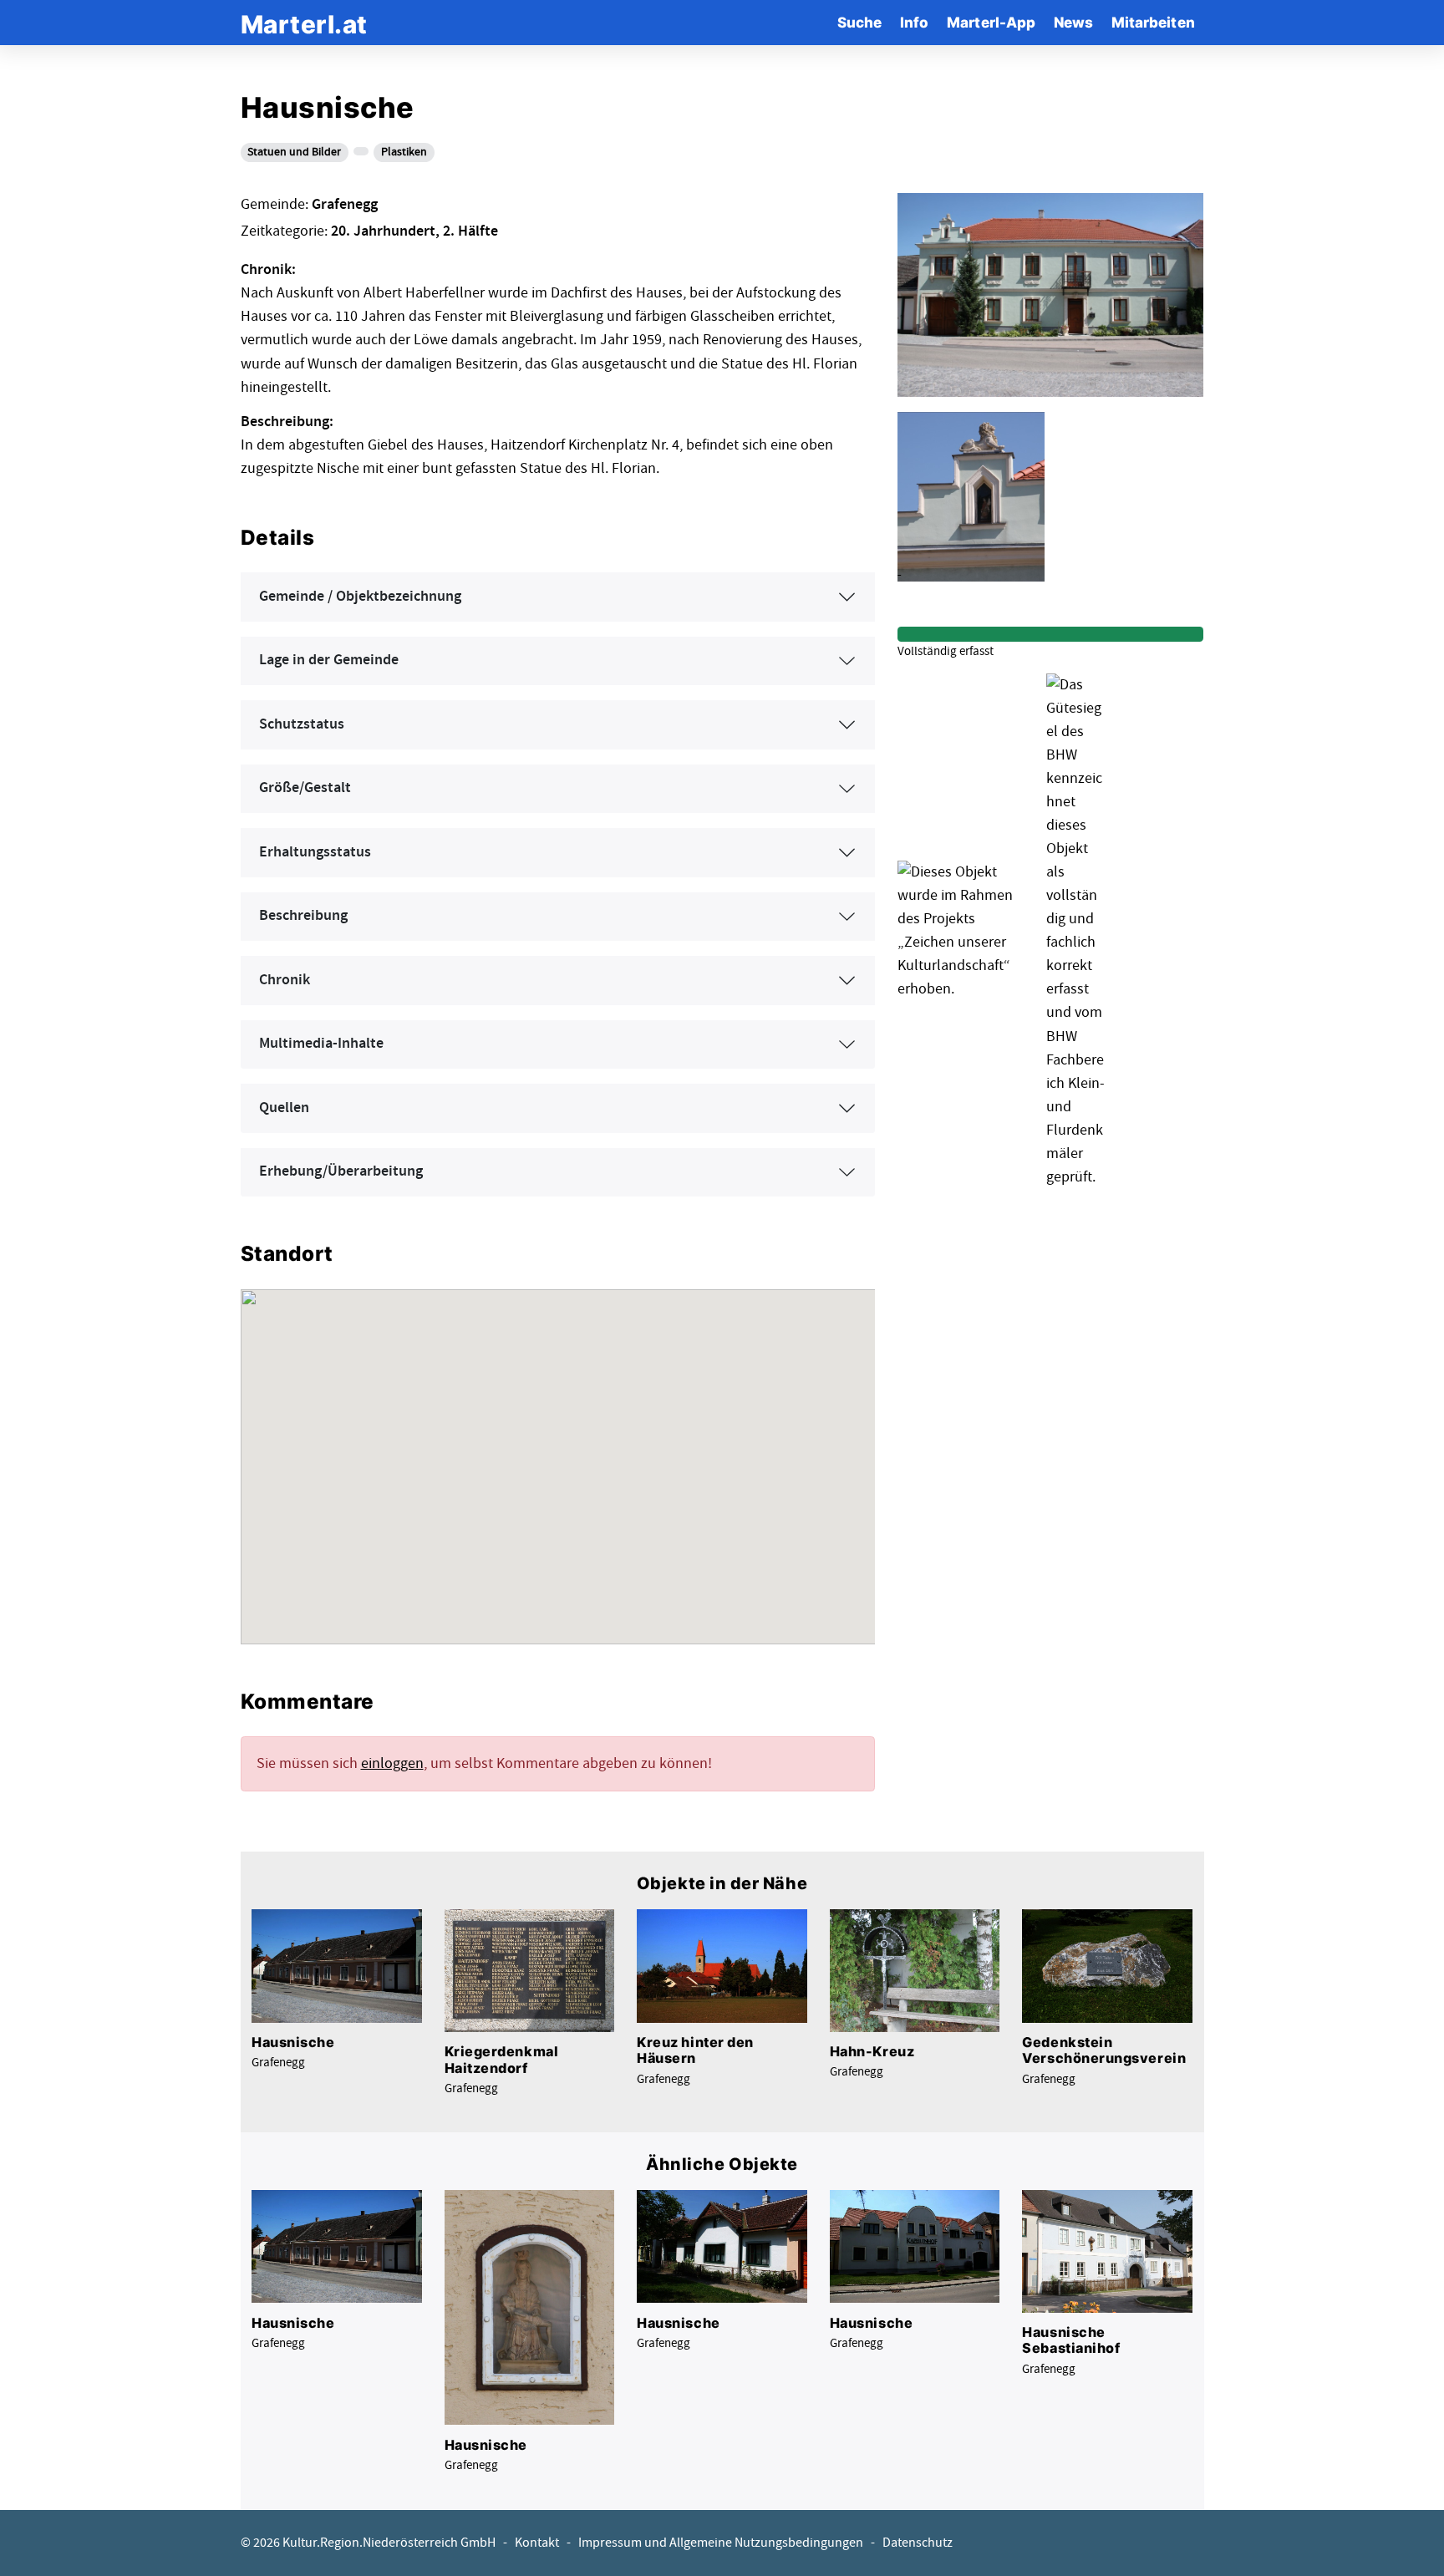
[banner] (304, 22)
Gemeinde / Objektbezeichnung (360, 597)
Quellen (284, 1108)
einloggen (392, 1763)
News (1073, 22)
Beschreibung (303, 916)
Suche (859, 22)
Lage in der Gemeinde (329, 660)
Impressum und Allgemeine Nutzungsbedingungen (721, 2543)
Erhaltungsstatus (315, 852)
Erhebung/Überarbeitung (341, 1171)
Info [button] (914, 22)
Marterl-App (991, 22)
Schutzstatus (302, 724)
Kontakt (537, 2543)
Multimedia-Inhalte (321, 1044)
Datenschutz (918, 2543)
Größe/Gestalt (305, 788)
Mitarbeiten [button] (1153, 22)
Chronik (285, 980)
